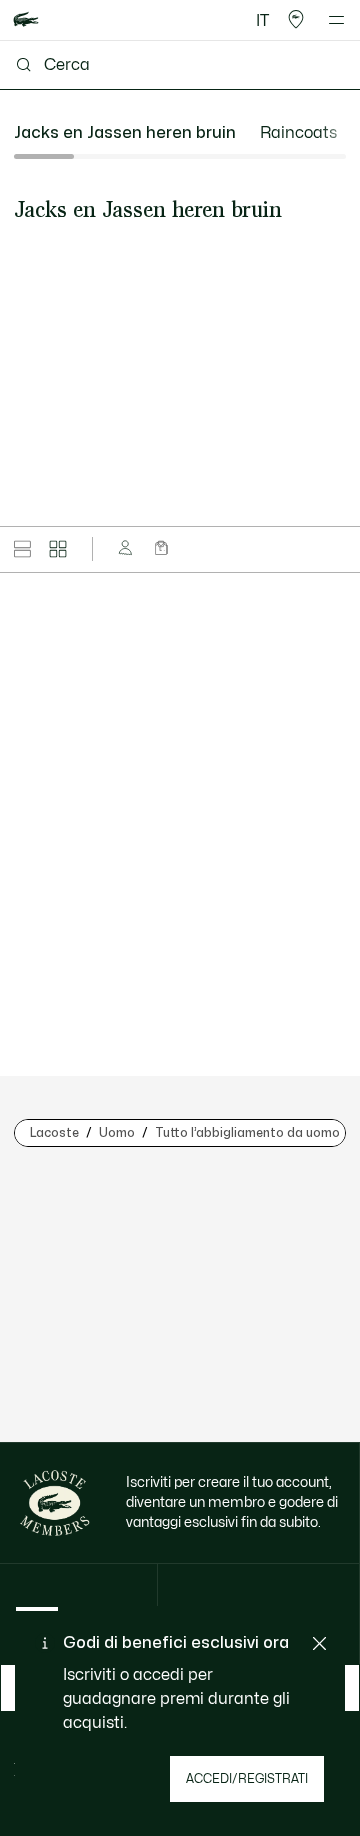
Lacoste (54, 1133)
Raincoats (298, 133)
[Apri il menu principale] (336, 20)
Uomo (117, 1133)
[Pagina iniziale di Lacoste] (26, 20)
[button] (296, 20)
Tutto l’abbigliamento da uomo (247, 1133)
